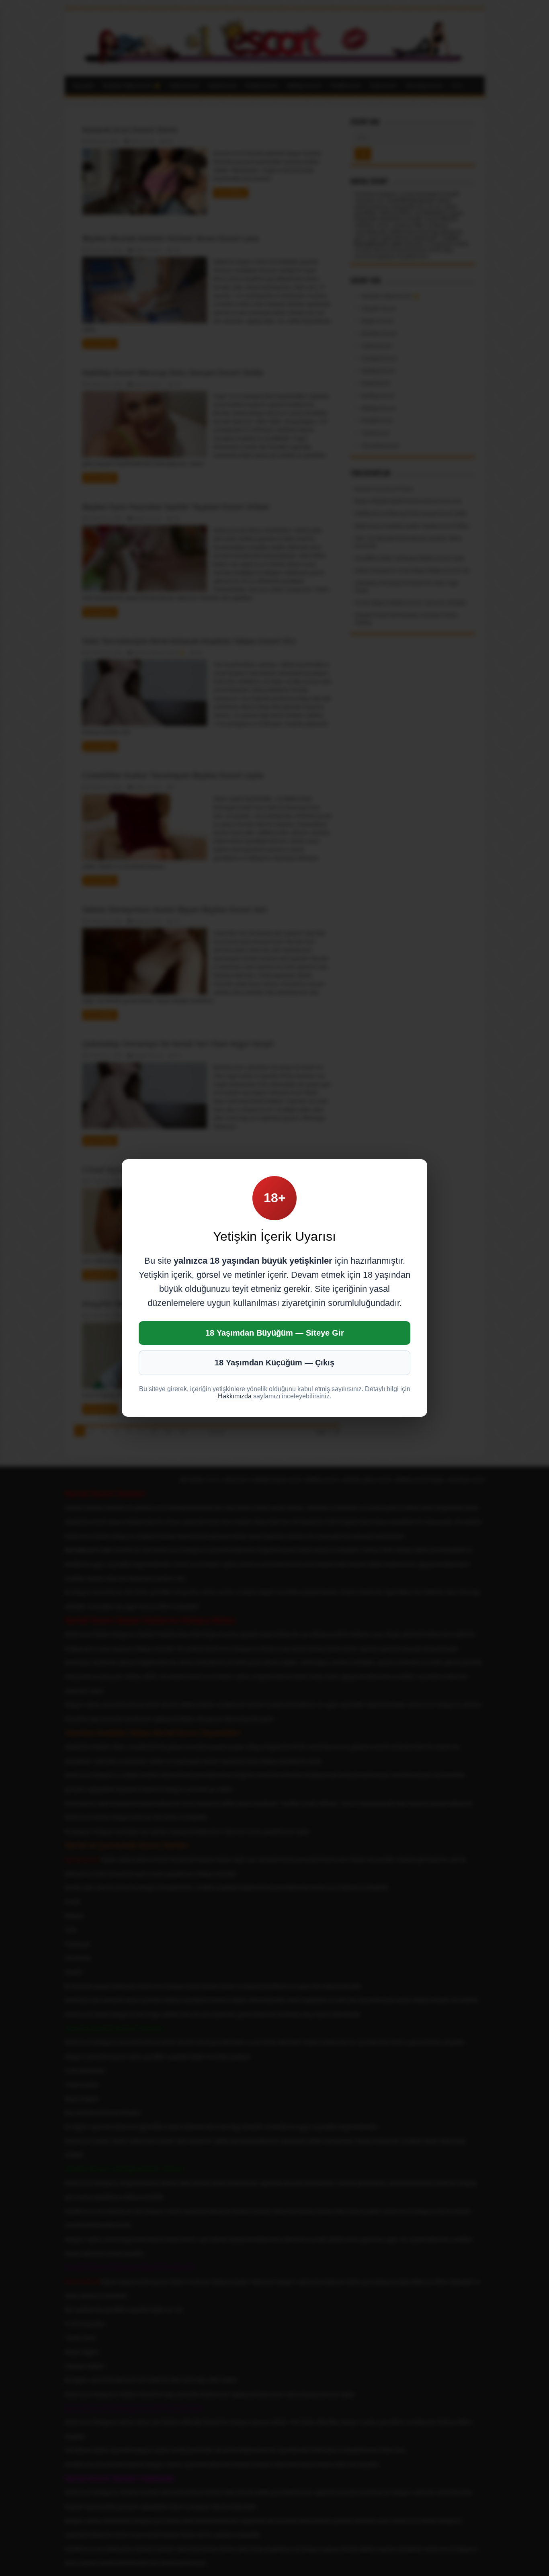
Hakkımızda (235, 1396)
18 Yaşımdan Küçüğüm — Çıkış (274, 1363)
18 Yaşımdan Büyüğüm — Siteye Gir (275, 1333)
